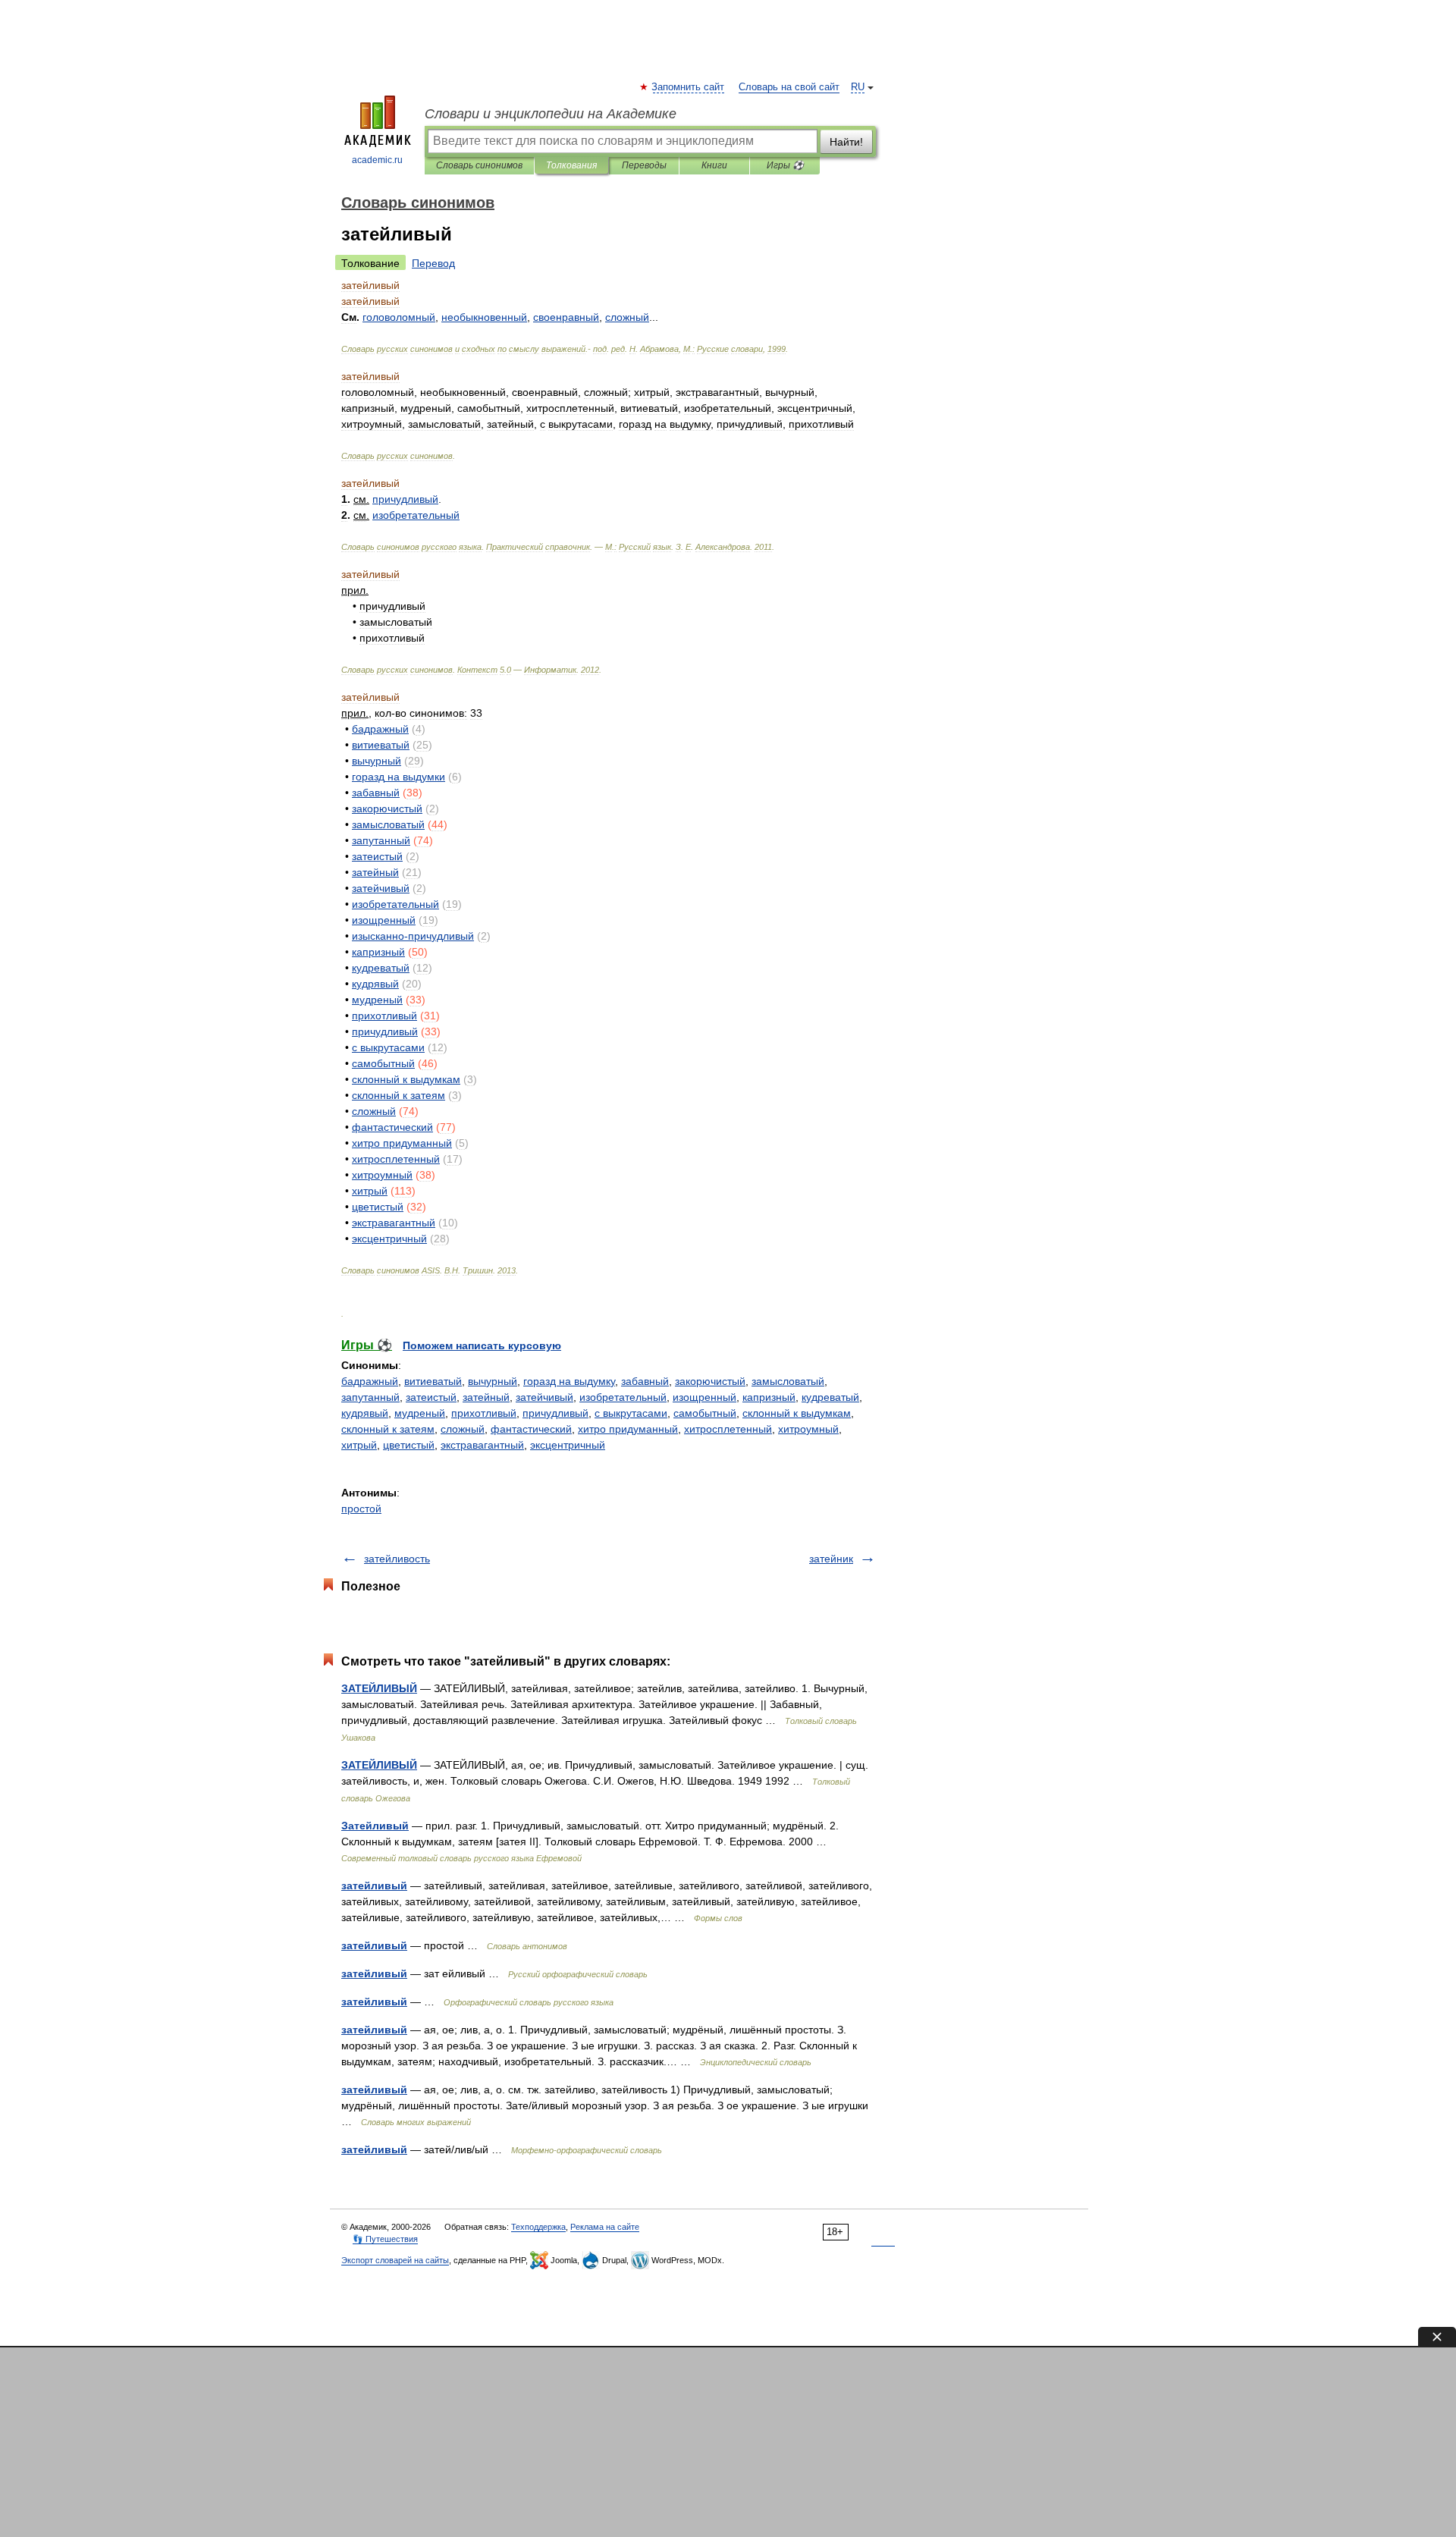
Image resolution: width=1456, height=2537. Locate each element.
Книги (714, 165)
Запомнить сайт (689, 87)
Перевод (433, 263)
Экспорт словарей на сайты (395, 2260)
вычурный (493, 1381)
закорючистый (710, 1381)
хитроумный (808, 1429)
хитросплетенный (728, 1429)
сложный (463, 1429)
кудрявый (365, 1413)
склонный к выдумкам (797, 1413)
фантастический (531, 1429)
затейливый (374, 1885)
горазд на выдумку (569, 1381)
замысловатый (788, 1381)
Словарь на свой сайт (789, 87)
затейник (831, 1559)
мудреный (420, 1413)
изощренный (704, 1397)
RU (858, 87)
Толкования (571, 165)
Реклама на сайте (605, 2227)
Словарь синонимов (479, 165)
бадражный (370, 1381)
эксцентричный (568, 1445)
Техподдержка (538, 2227)
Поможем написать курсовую (482, 1345)
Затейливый (375, 1826)
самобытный (705, 1413)
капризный (769, 1397)
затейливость (397, 1559)
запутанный (370, 1397)
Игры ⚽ (785, 165)
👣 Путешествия (385, 2239)
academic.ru (377, 160)
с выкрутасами (631, 1413)
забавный (645, 1381)
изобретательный (623, 1397)
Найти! (846, 142)
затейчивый (544, 1397)
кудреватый (830, 1397)
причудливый (555, 1413)
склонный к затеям (388, 1429)
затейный (486, 1397)
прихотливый (484, 1413)
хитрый (359, 1445)
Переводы (644, 165)
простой (361, 1509)
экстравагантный (482, 1445)
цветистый (409, 1445)
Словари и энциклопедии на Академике (551, 114)
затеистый (431, 1397)
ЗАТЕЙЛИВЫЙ (379, 1688)
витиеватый (433, 1381)
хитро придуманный (628, 1429)
